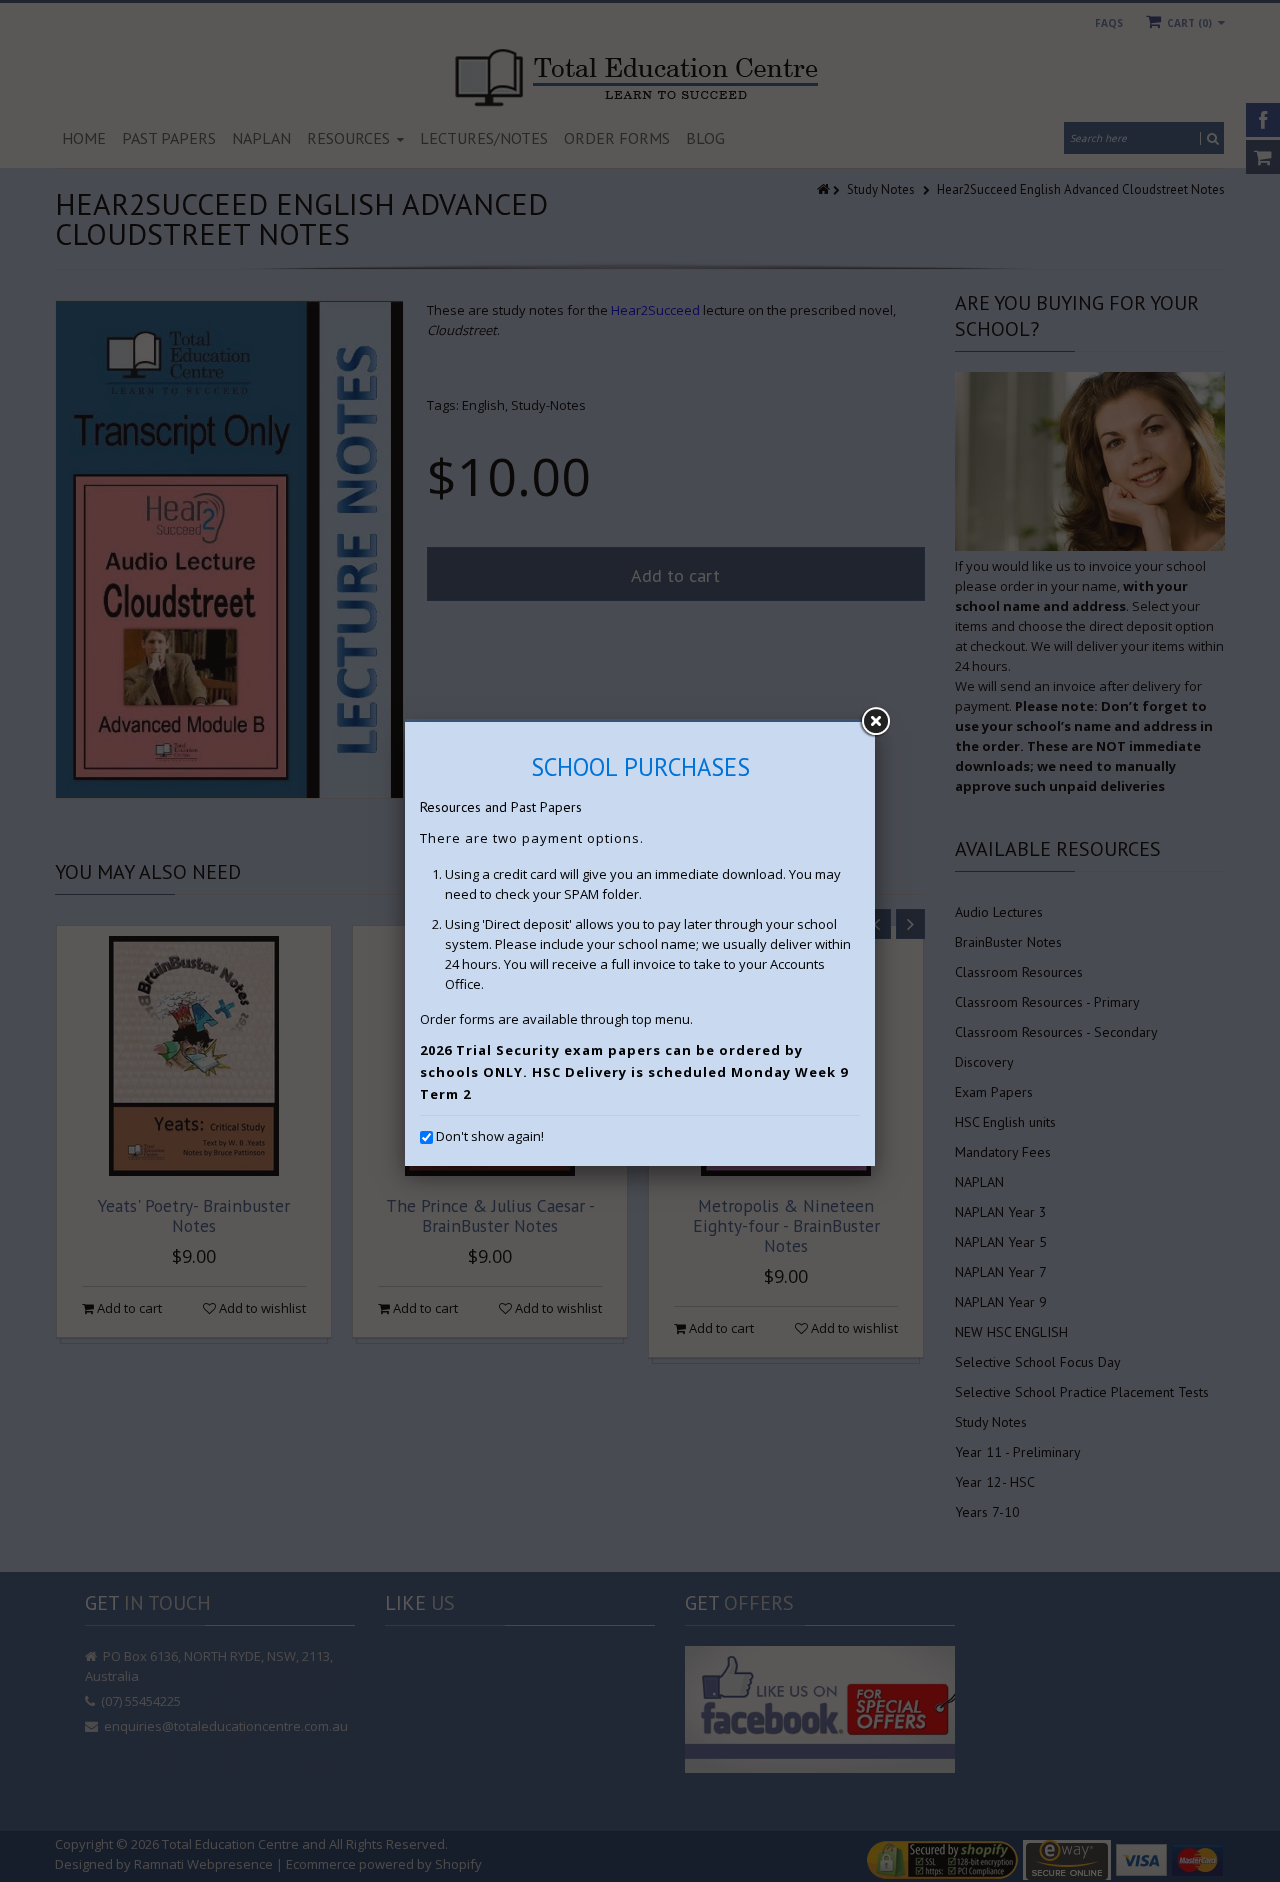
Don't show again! (490, 1136)
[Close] (875, 722)
